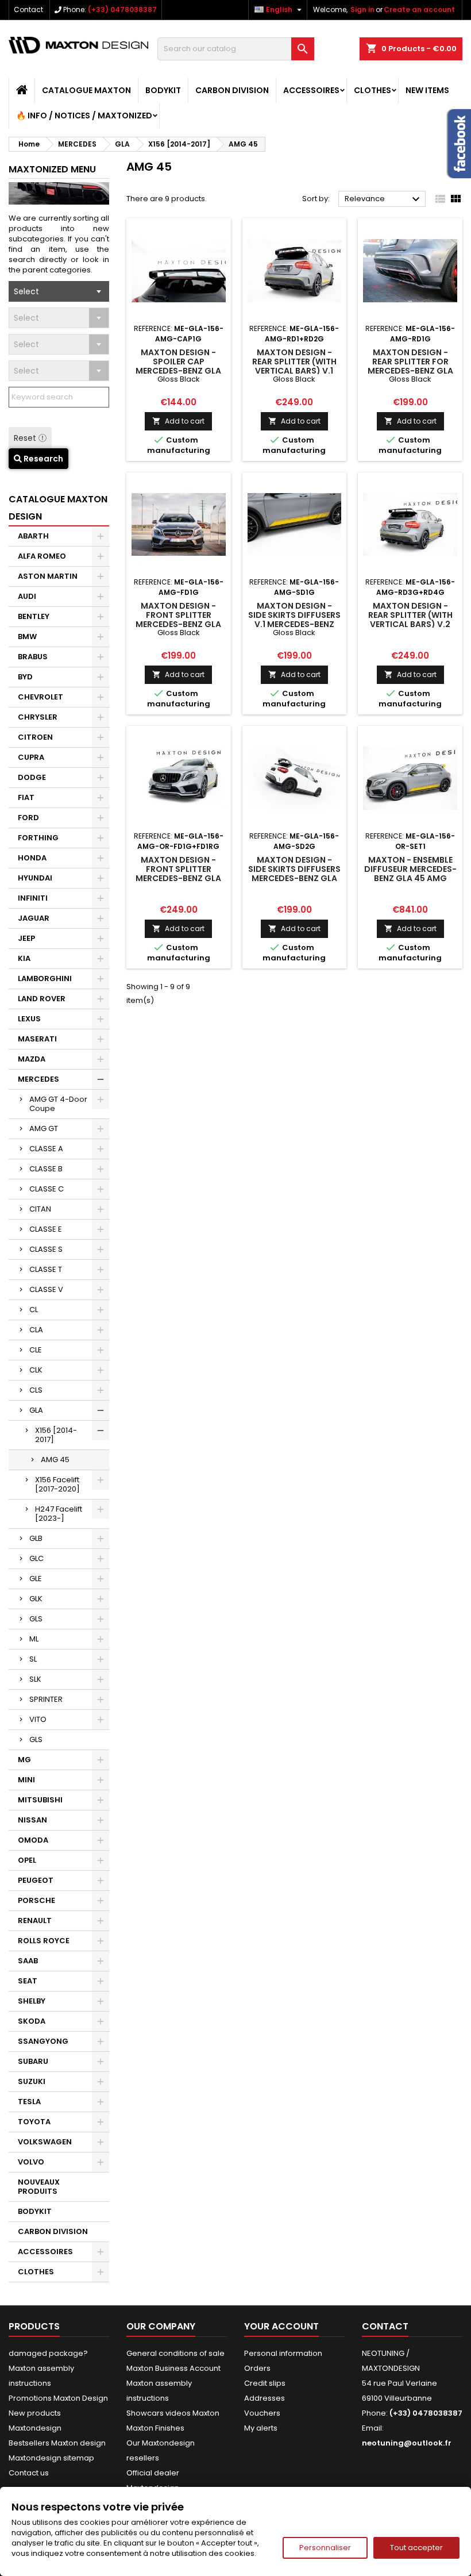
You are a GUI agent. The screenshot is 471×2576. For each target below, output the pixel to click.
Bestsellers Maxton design (57, 2443)
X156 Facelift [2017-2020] (57, 1484)
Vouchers (262, 2413)
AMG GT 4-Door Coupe (58, 1104)
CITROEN (35, 737)
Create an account (419, 9)
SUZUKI (32, 2081)
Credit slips (265, 2383)
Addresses (265, 2398)
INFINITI (33, 898)
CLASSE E (46, 1229)
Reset (26, 438)
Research (43, 459)
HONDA (32, 858)
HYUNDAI (35, 878)
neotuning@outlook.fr (407, 2443)
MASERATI (37, 1039)
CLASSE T (46, 1269)
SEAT (28, 1981)
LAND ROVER (42, 999)
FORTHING (38, 838)
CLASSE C (47, 1189)
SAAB (28, 1961)
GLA (36, 1410)
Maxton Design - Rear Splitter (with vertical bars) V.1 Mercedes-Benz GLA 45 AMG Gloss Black (294, 371)
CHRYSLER (38, 717)
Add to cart (178, 421)
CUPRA (31, 757)
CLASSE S (46, 1249)
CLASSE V (46, 1289)
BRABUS (33, 657)
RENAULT (35, 1921)
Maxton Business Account (173, 2368)
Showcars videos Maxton (173, 2413)
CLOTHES (372, 90)
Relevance (384, 199)
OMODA (33, 1840)
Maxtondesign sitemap (51, 2458)
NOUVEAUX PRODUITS (39, 2187)
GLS (36, 1619)
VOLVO (31, 2162)
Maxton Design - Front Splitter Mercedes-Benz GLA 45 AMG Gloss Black (179, 620)
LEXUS (29, 1019)
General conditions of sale (175, 2353)
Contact (28, 9)
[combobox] (59, 291)
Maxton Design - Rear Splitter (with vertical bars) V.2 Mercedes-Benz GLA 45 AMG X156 (410, 624)
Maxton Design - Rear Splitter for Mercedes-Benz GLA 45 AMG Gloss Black (410, 366)
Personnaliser (325, 2548)
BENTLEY (34, 616)
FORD (28, 818)
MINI (26, 1780)
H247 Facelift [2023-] (59, 1514)
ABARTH (33, 536)
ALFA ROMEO (42, 556)
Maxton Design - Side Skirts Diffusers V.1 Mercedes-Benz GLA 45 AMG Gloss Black (294, 624)
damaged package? (48, 2353)
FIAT (26, 797)
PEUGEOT (36, 1880)
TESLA (29, 2102)
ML (34, 1639)
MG (24, 1760)
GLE (36, 1579)
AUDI (27, 596)
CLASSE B (46, 1169)
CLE (36, 1350)
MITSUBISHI (40, 1800)
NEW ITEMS (427, 90)
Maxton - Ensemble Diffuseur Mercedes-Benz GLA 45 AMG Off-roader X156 (410, 874)
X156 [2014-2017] (56, 1435)
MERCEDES (38, 1079)
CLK (36, 1370)
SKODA (32, 2021)
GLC (36, 1558)
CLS (36, 1390)
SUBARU (33, 2061)
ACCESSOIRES (311, 90)
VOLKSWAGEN (45, 2142)
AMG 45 (55, 1460)
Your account (281, 2326)
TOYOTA (34, 2122)
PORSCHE (36, 1900)
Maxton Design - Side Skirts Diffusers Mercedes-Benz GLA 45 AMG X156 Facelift (294, 874)
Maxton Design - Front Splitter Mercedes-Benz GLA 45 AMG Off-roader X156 (179, 878)
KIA (24, 958)
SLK (35, 1679)
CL (34, 1310)
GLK (36, 1599)
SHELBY (32, 2001)
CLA (36, 1330)
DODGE (32, 777)
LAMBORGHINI (45, 979)
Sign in (362, 9)
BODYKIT (163, 90)
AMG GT (44, 1129)
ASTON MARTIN (48, 576)
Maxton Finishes (155, 2428)
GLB (36, 1538)
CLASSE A (46, 1149)
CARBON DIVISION (232, 90)
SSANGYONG (43, 2041)
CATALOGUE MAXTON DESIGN (58, 508)
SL (33, 1659)
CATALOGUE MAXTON (86, 90)
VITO (38, 1719)
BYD (25, 677)
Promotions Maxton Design (58, 2398)
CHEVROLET (40, 697)
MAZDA (32, 1059)
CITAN (40, 1209)
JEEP (26, 938)
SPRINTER (46, 1699)
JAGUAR (34, 918)
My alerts (261, 2428)
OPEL (27, 1860)
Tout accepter (416, 2548)
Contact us (29, 2473)
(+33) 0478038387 (122, 9)
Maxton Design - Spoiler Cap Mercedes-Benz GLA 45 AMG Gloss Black (179, 366)
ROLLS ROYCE (44, 1941)
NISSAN (32, 1820)
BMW (27, 637)
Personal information (283, 2353)
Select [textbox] (26, 291)
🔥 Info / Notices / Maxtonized (84, 116)
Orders (257, 2368)
